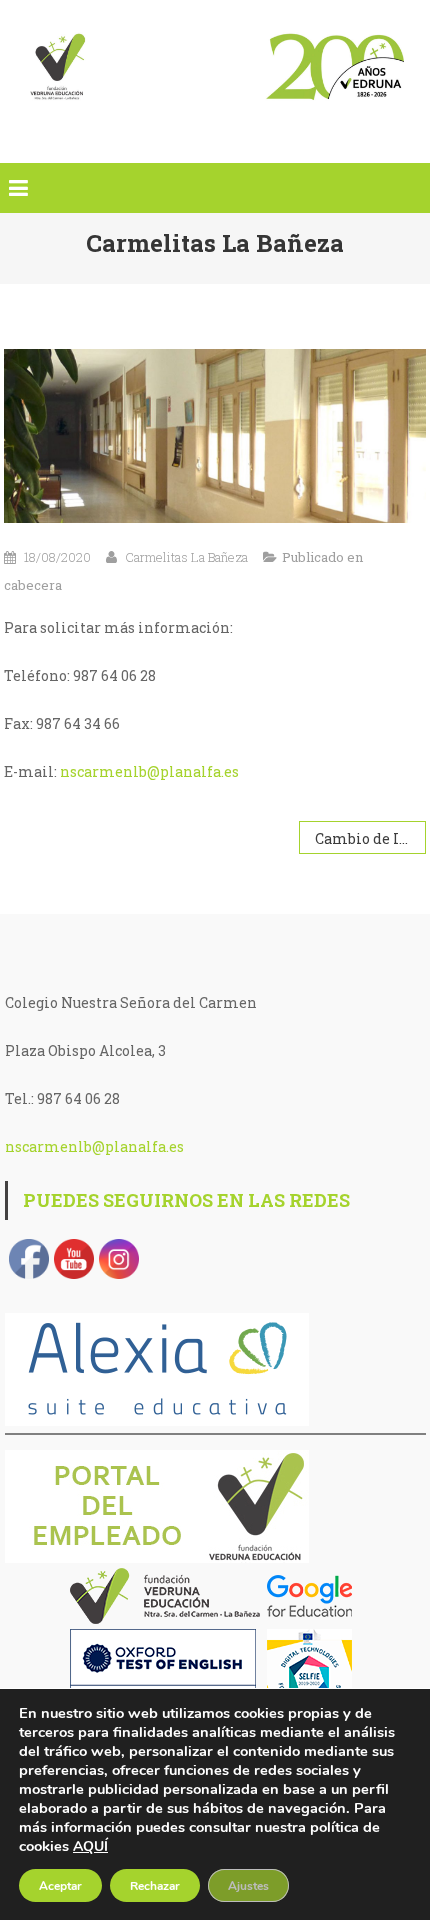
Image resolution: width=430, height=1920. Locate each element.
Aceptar (60, 1886)
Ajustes (248, 1886)
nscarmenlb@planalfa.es (149, 771)
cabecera (33, 585)
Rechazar (155, 1886)
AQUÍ (90, 1846)
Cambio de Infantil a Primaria (370, 838)
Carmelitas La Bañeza (186, 557)
